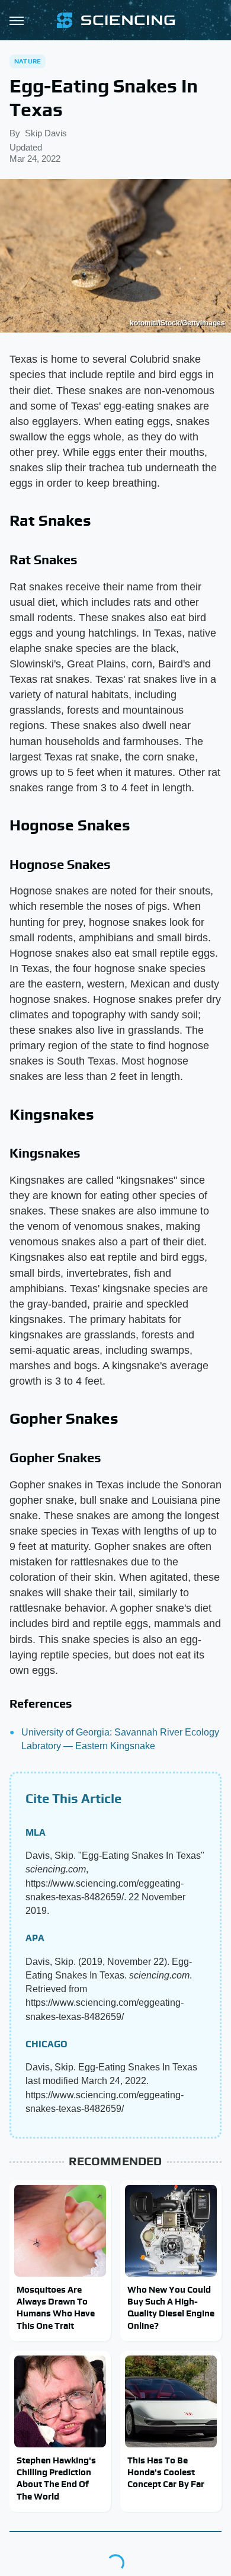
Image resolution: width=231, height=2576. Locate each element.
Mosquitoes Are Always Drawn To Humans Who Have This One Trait (56, 2307)
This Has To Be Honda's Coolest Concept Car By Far (166, 2472)
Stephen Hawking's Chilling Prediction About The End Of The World (56, 2478)
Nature (28, 61)
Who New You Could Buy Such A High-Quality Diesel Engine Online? (171, 2307)
